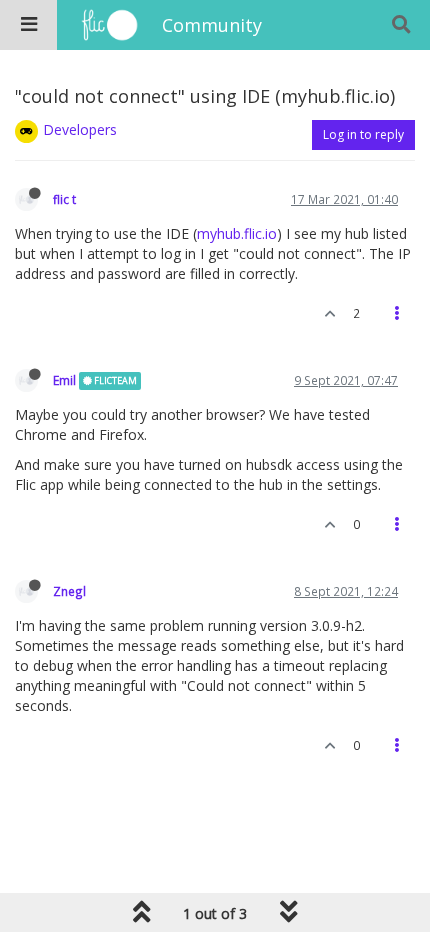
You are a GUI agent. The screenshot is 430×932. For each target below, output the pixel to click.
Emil (64, 380)
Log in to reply (363, 134)
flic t (64, 199)
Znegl (69, 591)
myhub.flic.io (237, 233)
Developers (80, 129)
